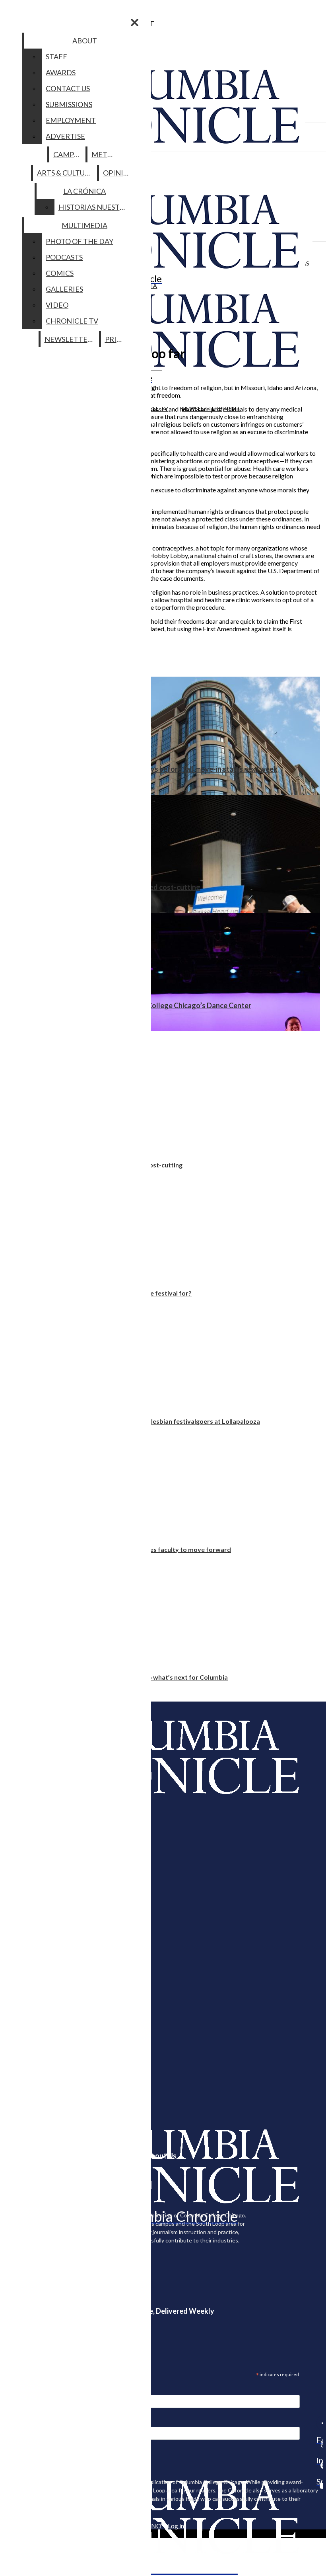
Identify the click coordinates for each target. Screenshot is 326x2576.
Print (116, 339)
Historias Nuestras (96, 207)
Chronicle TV (72, 321)
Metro (105, 154)
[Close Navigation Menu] (135, 22)
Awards (61, 72)
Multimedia (84, 225)
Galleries (64, 289)
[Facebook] (320, 2423)
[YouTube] (320, 2486)
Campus (68, 154)
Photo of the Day (80, 241)
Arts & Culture (65, 173)
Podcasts (64, 257)
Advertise (65, 136)
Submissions (69, 104)
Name (21, 2422)
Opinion (119, 173)
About (85, 41)
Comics (60, 273)
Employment (71, 120)
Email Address (32, 2390)
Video (57, 305)
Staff (56, 57)
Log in (176, 2526)
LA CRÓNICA (84, 191)
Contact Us (68, 88)
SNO (155, 2526)
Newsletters (70, 339)
